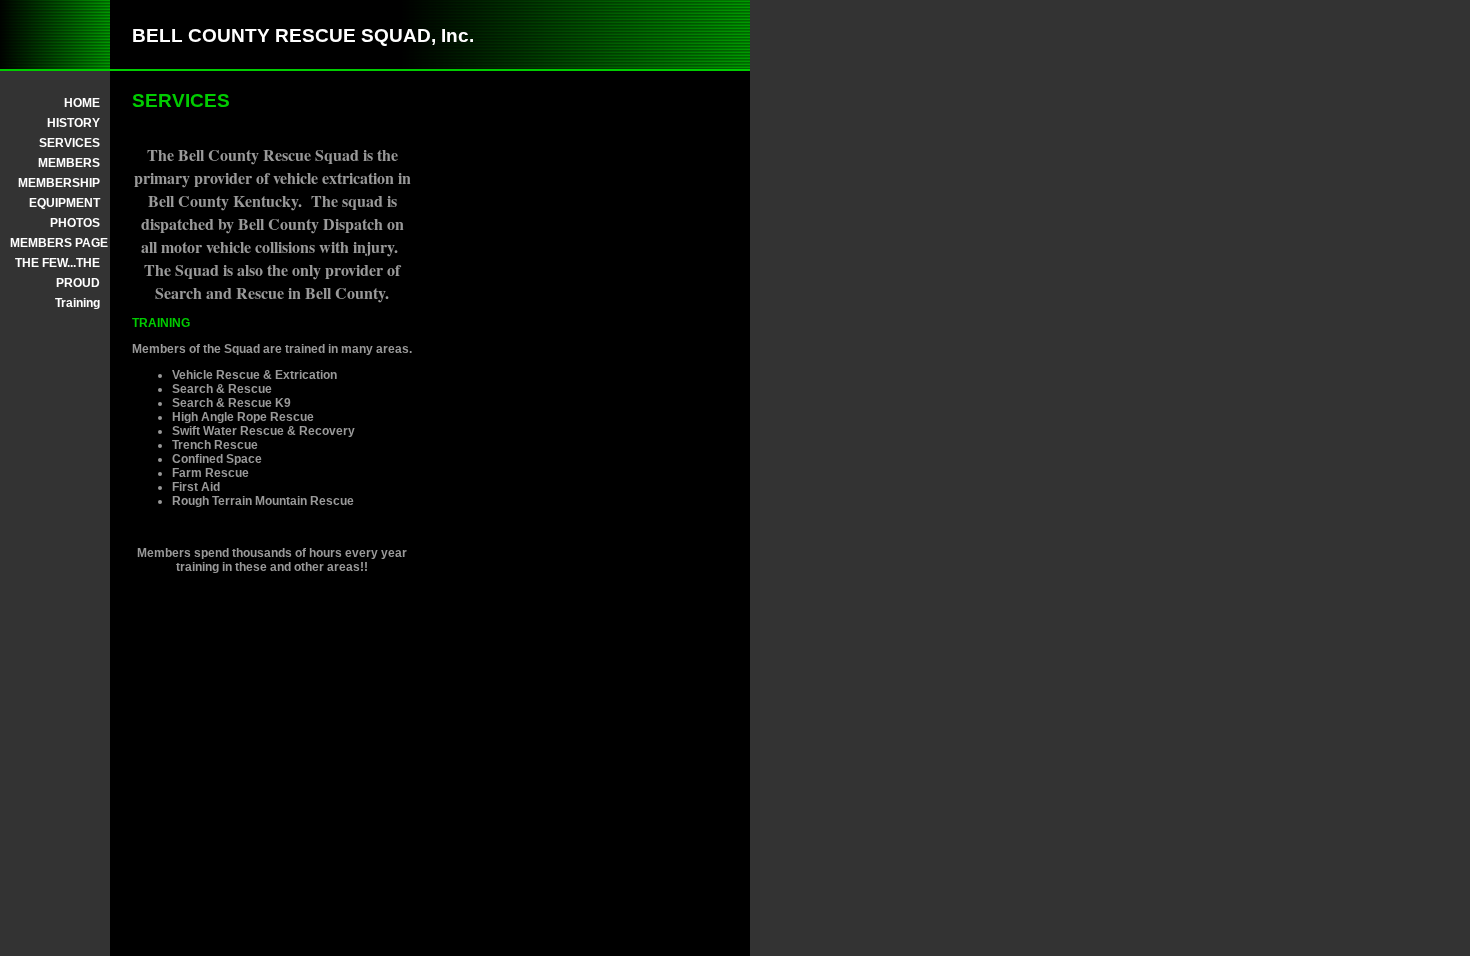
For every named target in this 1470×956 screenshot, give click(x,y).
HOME (82, 103)
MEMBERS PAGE (55, 243)
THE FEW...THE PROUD (57, 273)
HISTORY (73, 123)
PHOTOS (75, 223)
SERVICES (69, 143)
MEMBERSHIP (59, 183)
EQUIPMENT (64, 203)
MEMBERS (69, 163)
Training (77, 303)
